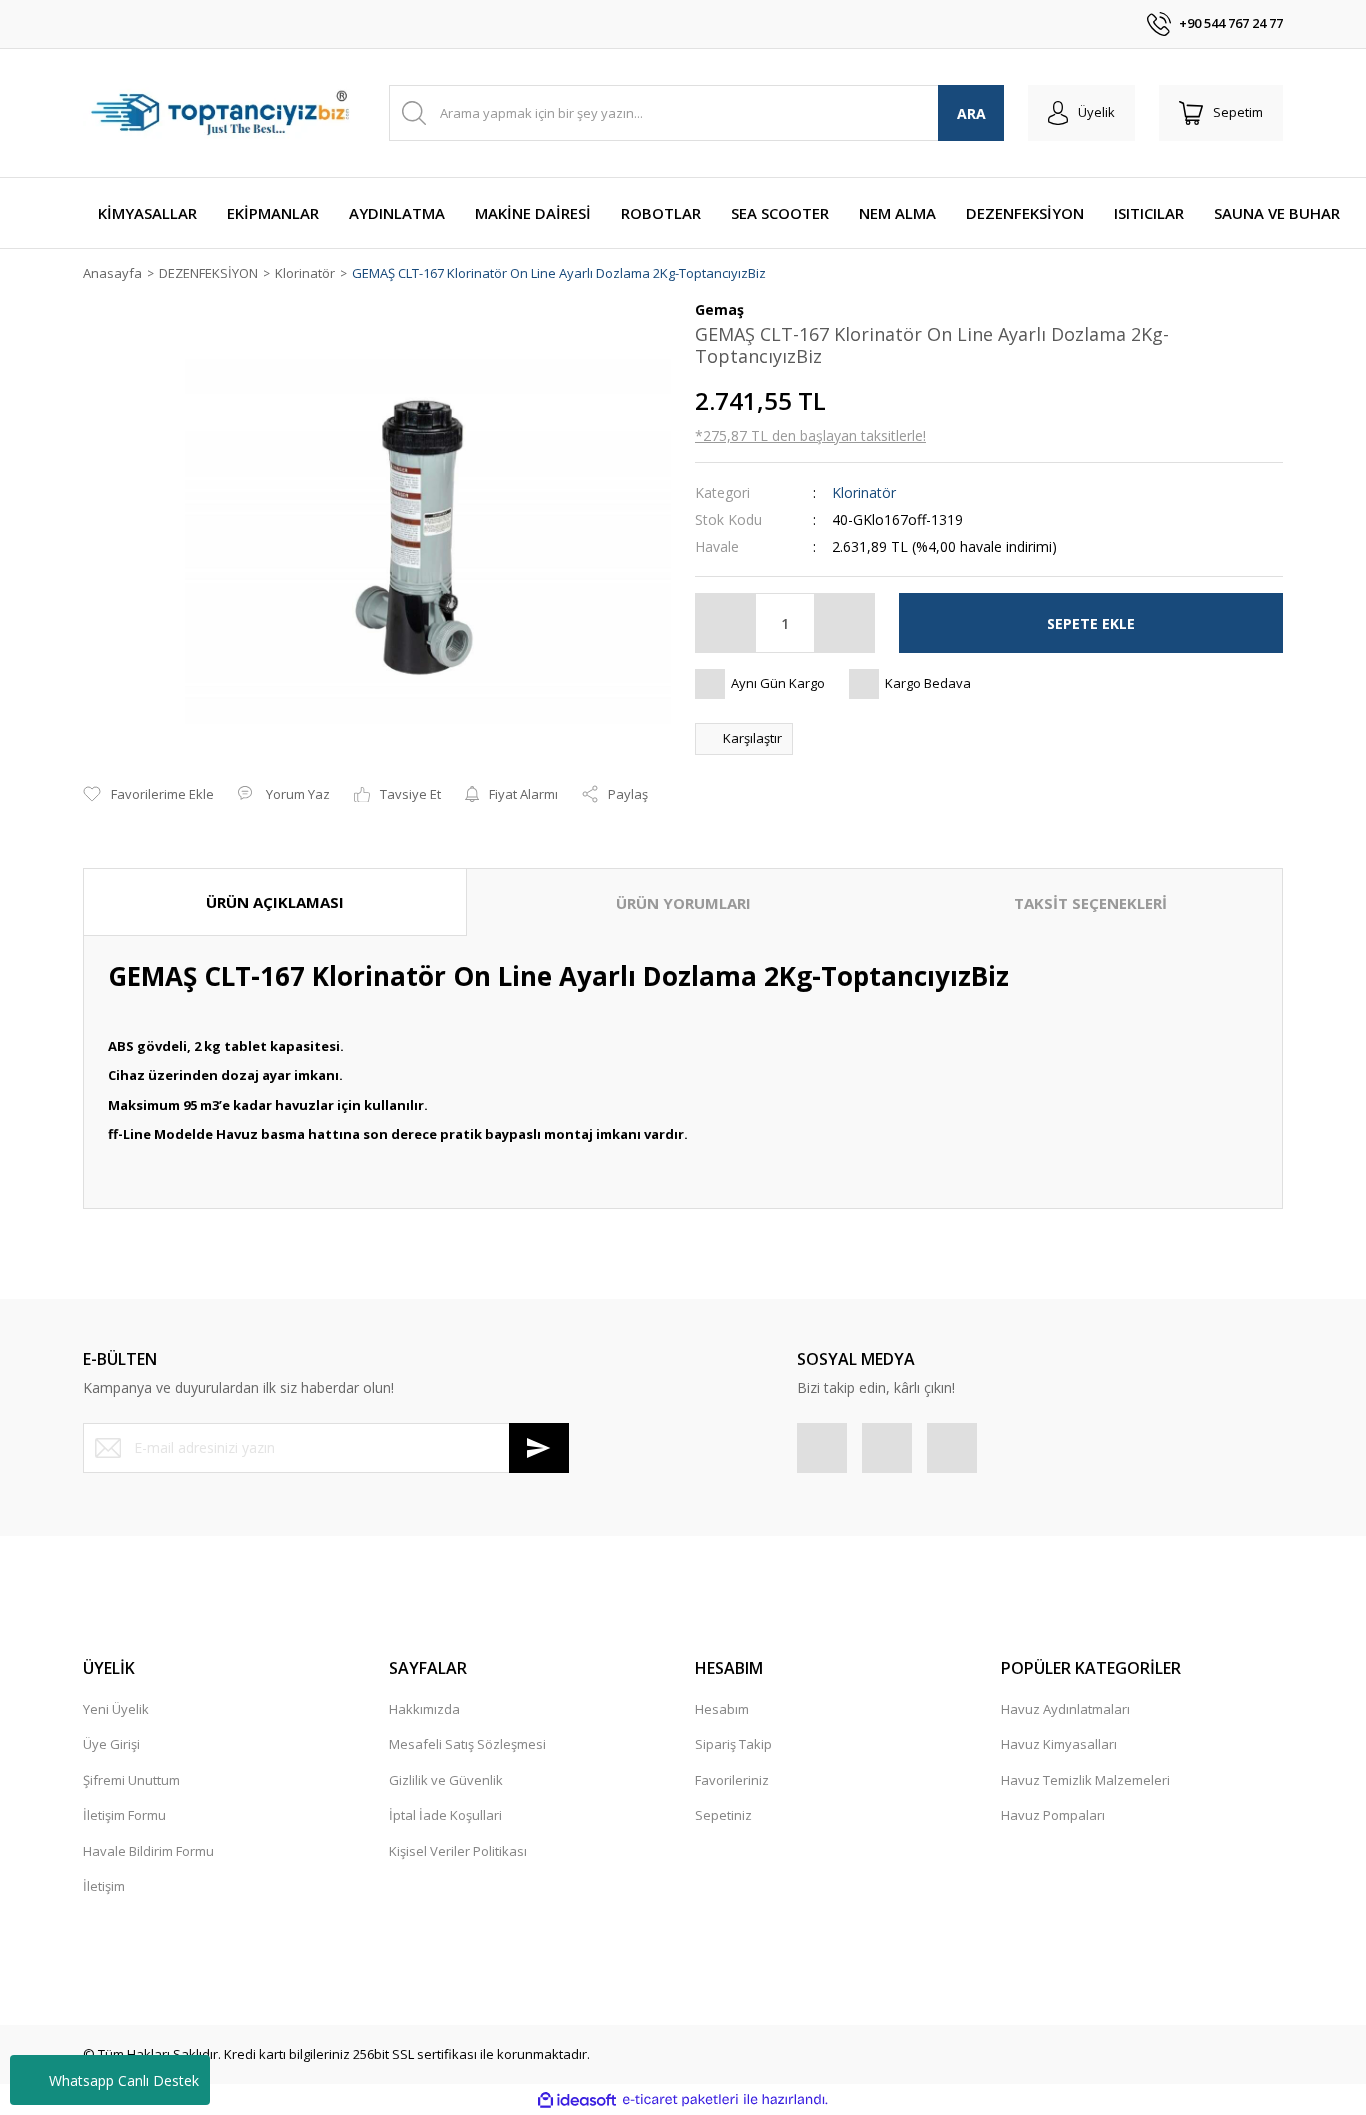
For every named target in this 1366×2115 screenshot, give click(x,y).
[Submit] (539, 1448)
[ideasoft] (577, 2100)
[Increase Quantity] (844, 623)
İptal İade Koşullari (445, 1815)
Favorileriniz (732, 1780)
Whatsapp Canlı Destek (124, 2080)
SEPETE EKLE (1091, 623)
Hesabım (722, 1709)
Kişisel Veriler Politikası (458, 1851)
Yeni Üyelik (116, 1709)
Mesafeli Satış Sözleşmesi (467, 1744)
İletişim (104, 1886)
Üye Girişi (111, 1744)
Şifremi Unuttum (131, 1780)
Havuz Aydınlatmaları (1065, 1709)
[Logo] (224, 112)
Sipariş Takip (733, 1744)
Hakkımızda (424, 1709)
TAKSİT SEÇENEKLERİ (1090, 903)
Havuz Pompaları (1053, 1815)
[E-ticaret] (680, 2100)
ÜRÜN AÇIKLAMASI (275, 902)
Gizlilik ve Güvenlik (446, 1780)
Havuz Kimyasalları (1059, 1744)
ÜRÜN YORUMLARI (683, 903)
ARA (971, 113)
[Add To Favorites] (148, 795)
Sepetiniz (723, 1815)
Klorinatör (864, 492)
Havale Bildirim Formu (148, 1851)
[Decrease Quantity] (726, 623)
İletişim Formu (124, 1815)
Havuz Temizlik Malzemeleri (1085, 1780)
